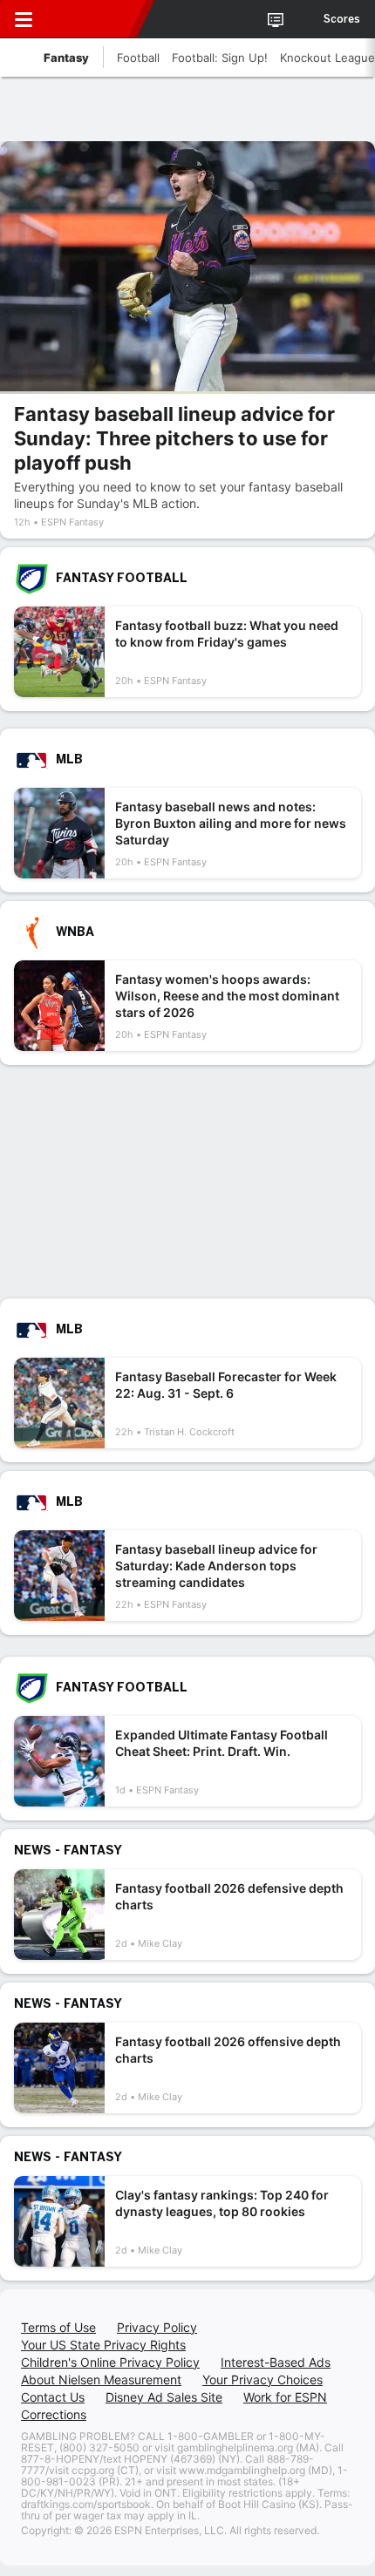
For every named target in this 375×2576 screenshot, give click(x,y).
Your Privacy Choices (262, 2379)
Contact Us (53, 2397)
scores (342, 19)
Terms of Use (58, 2327)
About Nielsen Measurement (101, 2379)
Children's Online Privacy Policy (110, 2362)
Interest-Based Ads (276, 2362)
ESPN (93, 19)
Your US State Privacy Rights (103, 2345)
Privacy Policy (157, 2327)
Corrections (54, 2414)
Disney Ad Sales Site (164, 2397)
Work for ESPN (285, 2397)
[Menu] (24, 19)
